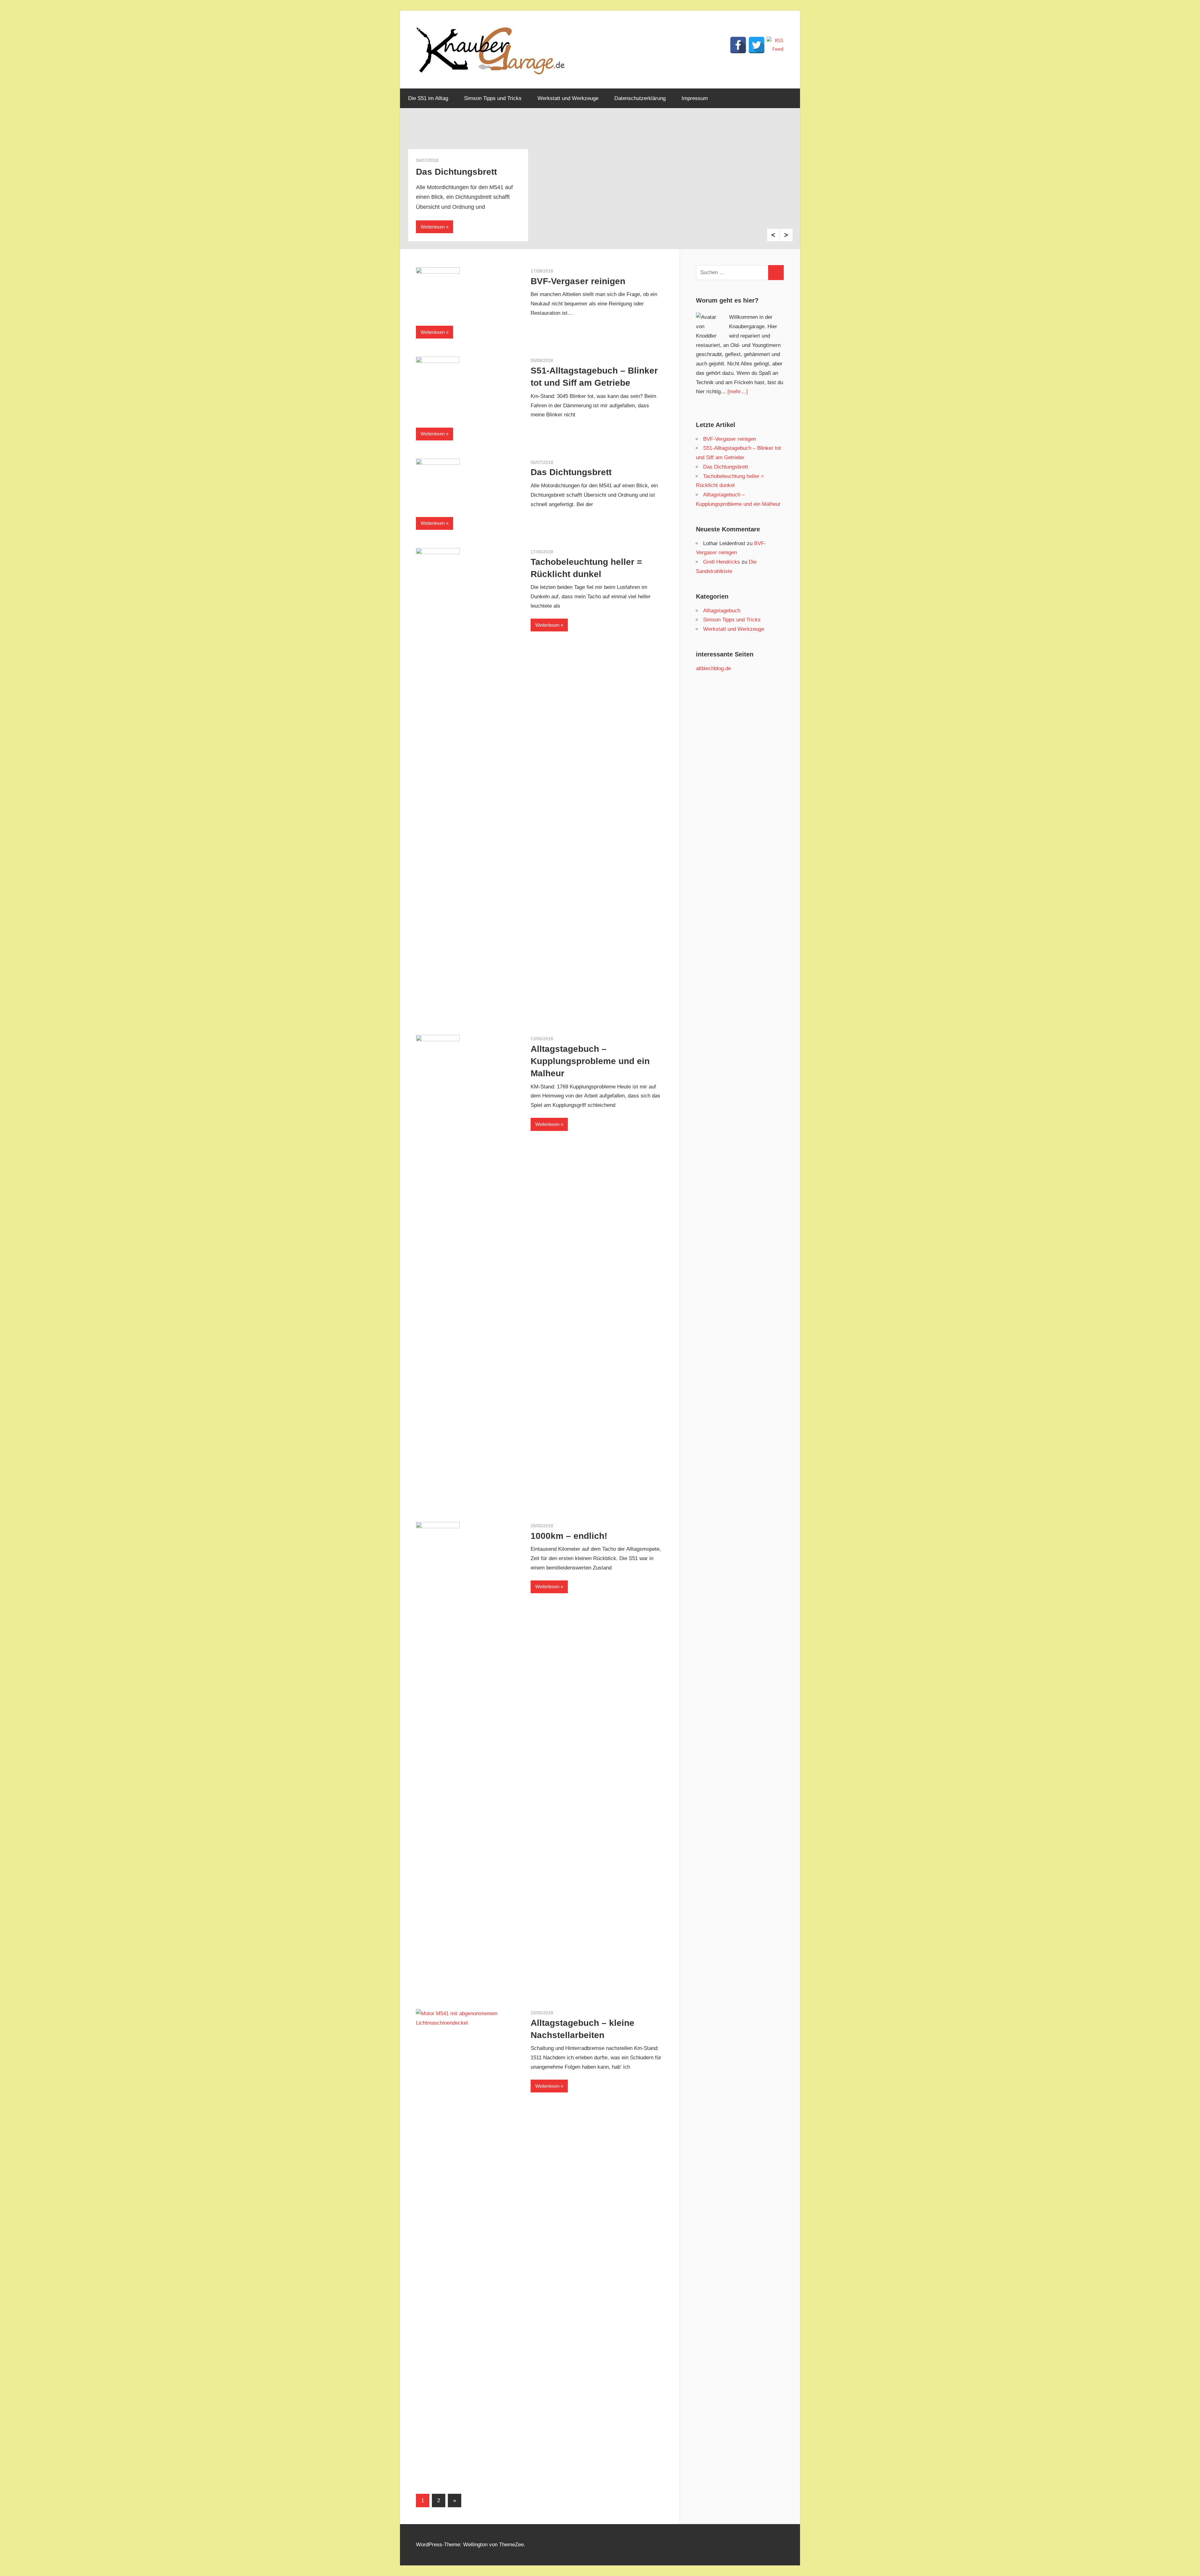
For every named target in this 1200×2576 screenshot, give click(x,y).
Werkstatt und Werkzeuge (568, 98)
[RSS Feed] (775, 45)
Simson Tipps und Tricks (493, 98)
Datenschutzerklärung (640, 98)
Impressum (695, 98)
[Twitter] (757, 45)
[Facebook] (738, 45)
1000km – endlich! (569, 1536)
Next (786, 235)
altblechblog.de (713, 668)
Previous (773, 235)
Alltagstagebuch (722, 611)
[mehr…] (738, 392)
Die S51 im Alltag (428, 98)
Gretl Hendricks (722, 562)
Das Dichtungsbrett (571, 472)
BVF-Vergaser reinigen (578, 281)
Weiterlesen (433, 227)
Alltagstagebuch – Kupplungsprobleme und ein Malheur (590, 1061)
